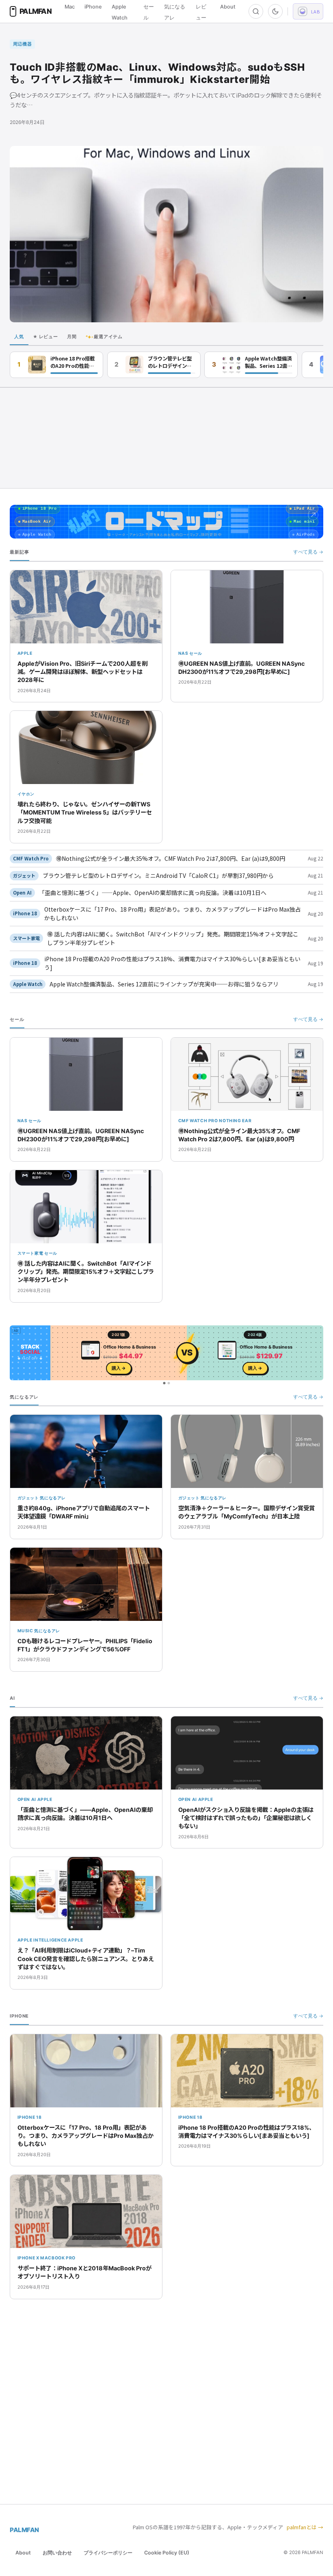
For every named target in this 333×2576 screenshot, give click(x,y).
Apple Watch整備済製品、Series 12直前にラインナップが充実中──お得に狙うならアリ (268, 362)
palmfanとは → (305, 2527)
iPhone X (28, 2258)
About (228, 7)
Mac (70, 7)
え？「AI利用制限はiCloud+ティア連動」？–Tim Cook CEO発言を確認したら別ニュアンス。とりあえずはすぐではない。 (86, 1958)
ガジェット (24, 875)
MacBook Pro (58, 2258)
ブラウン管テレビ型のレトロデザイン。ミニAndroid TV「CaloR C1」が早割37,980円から (171, 362)
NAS (183, 653)
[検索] (256, 11)
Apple (25, 653)
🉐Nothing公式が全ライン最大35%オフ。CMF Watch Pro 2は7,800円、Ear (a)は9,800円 (171, 858)
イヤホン (26, 794)
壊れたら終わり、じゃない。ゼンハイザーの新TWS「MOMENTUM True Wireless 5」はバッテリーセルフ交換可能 (85, 812)
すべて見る (308, 552)
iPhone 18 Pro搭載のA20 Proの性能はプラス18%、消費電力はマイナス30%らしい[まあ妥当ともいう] (73, 362)
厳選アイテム (104, 337)
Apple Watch (28, 984)
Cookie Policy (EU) (167, 2553)
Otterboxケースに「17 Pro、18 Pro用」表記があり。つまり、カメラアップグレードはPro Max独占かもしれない (173, 913)
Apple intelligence (42, 1940)
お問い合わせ (57, 2553)
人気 (19, 337)
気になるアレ (53, 1498)
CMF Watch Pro (31, 858)
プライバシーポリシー (108, 2553)
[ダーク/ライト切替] (275, 11)
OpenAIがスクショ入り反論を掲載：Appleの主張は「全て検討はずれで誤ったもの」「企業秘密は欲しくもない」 (246, 1818)
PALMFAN (24, 2530)
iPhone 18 (25, 913)
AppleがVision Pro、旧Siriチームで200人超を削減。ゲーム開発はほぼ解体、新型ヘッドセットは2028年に (82, 672)
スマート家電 (26, 938)
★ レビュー (45, 337)
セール (196, 653)
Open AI (22, 893)
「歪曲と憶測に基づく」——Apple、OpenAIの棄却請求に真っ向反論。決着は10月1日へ (153, 893)
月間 (72, 337)
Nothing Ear (235, 1121)
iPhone (93, 7)
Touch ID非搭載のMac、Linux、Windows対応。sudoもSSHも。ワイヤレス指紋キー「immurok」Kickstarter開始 (157, 73)
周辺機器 (23, 44)
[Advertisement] (166, 438)
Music (25, 1631)
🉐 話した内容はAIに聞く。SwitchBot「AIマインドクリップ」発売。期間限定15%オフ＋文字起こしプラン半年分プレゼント (173, 938)
